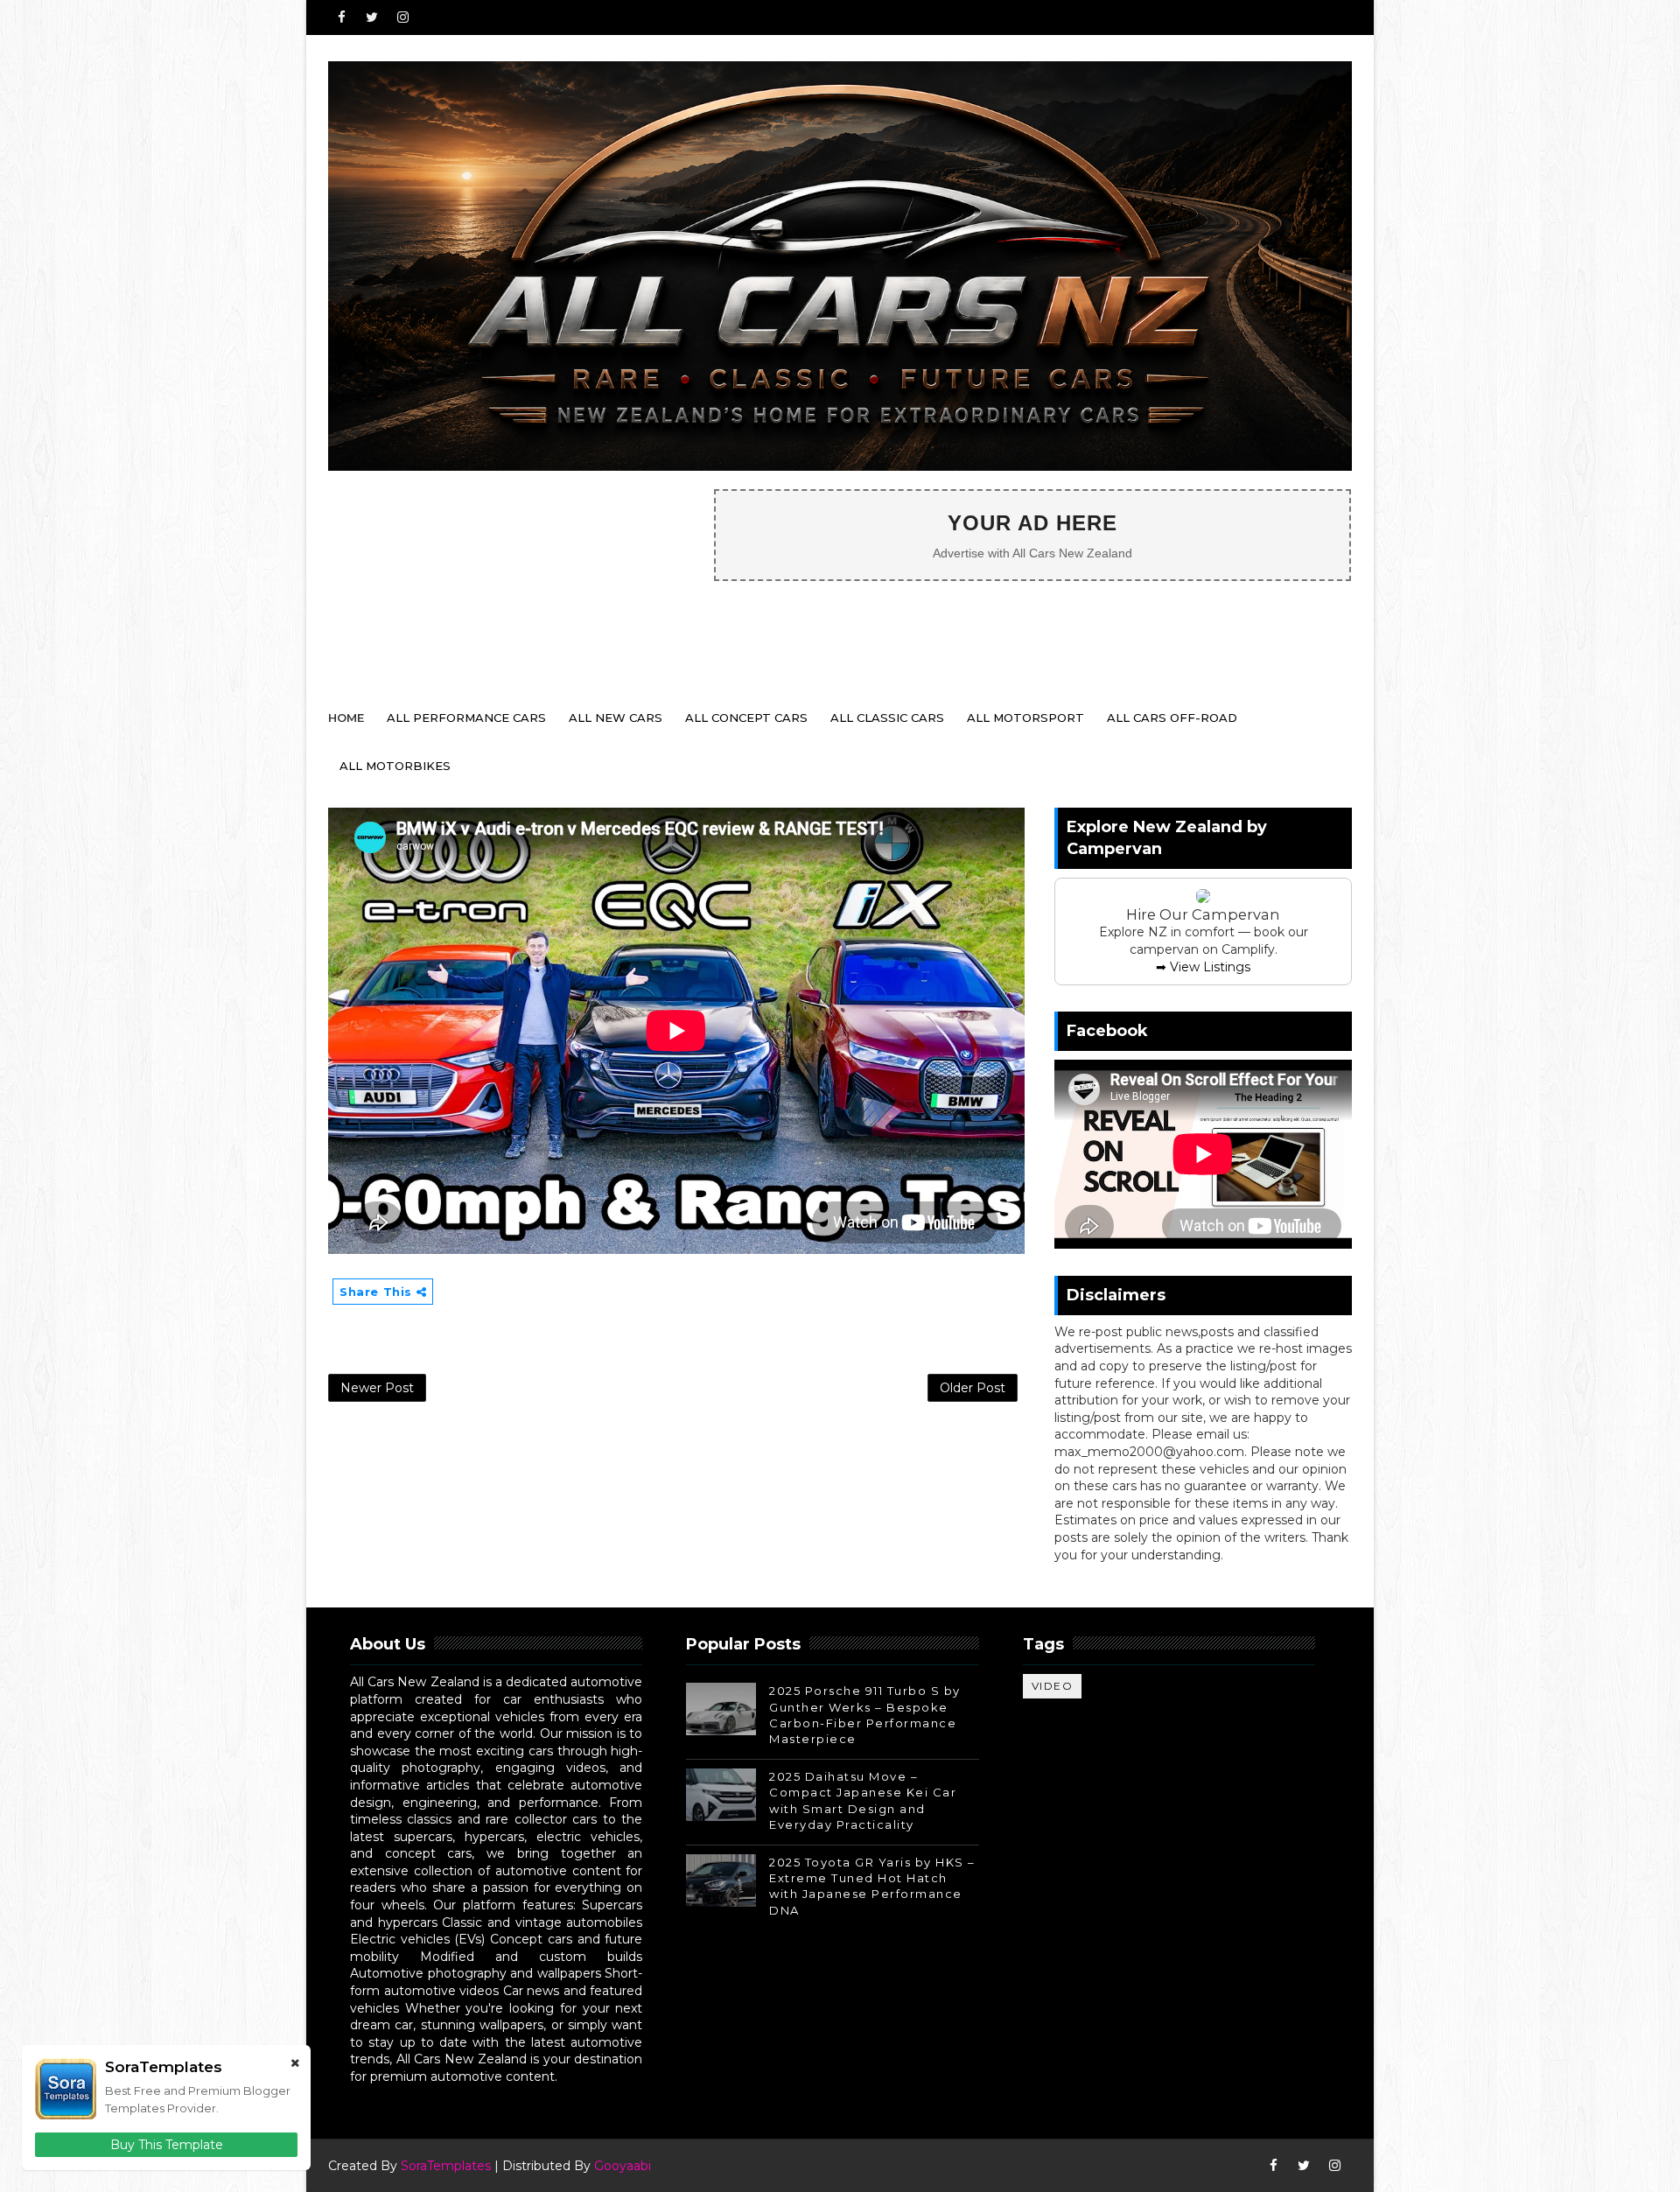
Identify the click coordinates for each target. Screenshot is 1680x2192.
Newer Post (377, 1388)
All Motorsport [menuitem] (1025, 718)
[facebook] (341, 18)
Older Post (973, 1388)
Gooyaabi (623, 2166)
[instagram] (402, 18)
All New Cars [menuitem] (616, 718)
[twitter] (372, 18)
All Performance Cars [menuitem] (466, 718)
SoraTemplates (446, 2166)
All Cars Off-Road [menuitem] (1172, 718)
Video (1053, 1686)
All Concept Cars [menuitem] (746, 718)
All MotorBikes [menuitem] (395, 766)
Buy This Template (167, 2145)
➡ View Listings (1203, 967)
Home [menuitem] (346, 718)
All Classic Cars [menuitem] (887, 718)
